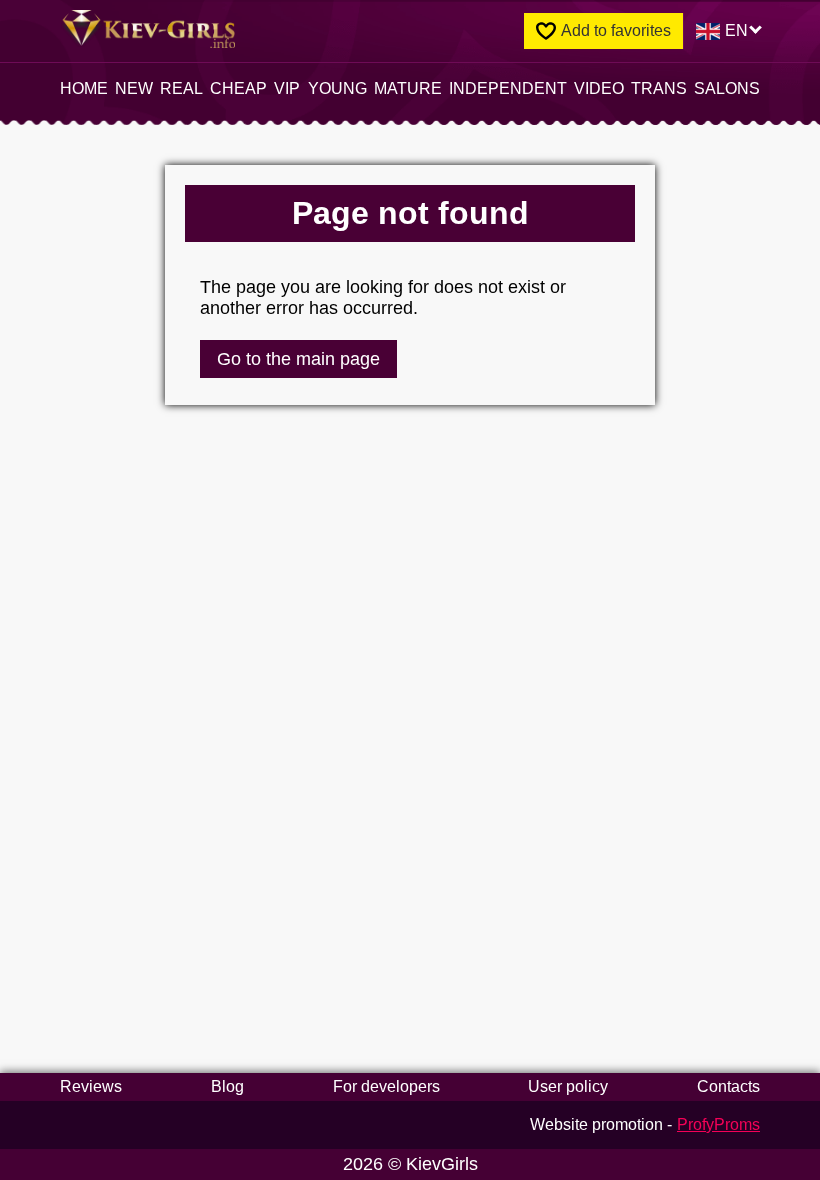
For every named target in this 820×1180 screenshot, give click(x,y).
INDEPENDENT (508, 88)
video (599, 88)
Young (337, 88)
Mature (408, 88)
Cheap (238, 88)
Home (84, 88)
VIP (287, 88)
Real (181, 88)
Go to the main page (298, 359)
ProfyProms (718, 1124)
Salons (727, 88)
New (134, 88)
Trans (659, 88)
